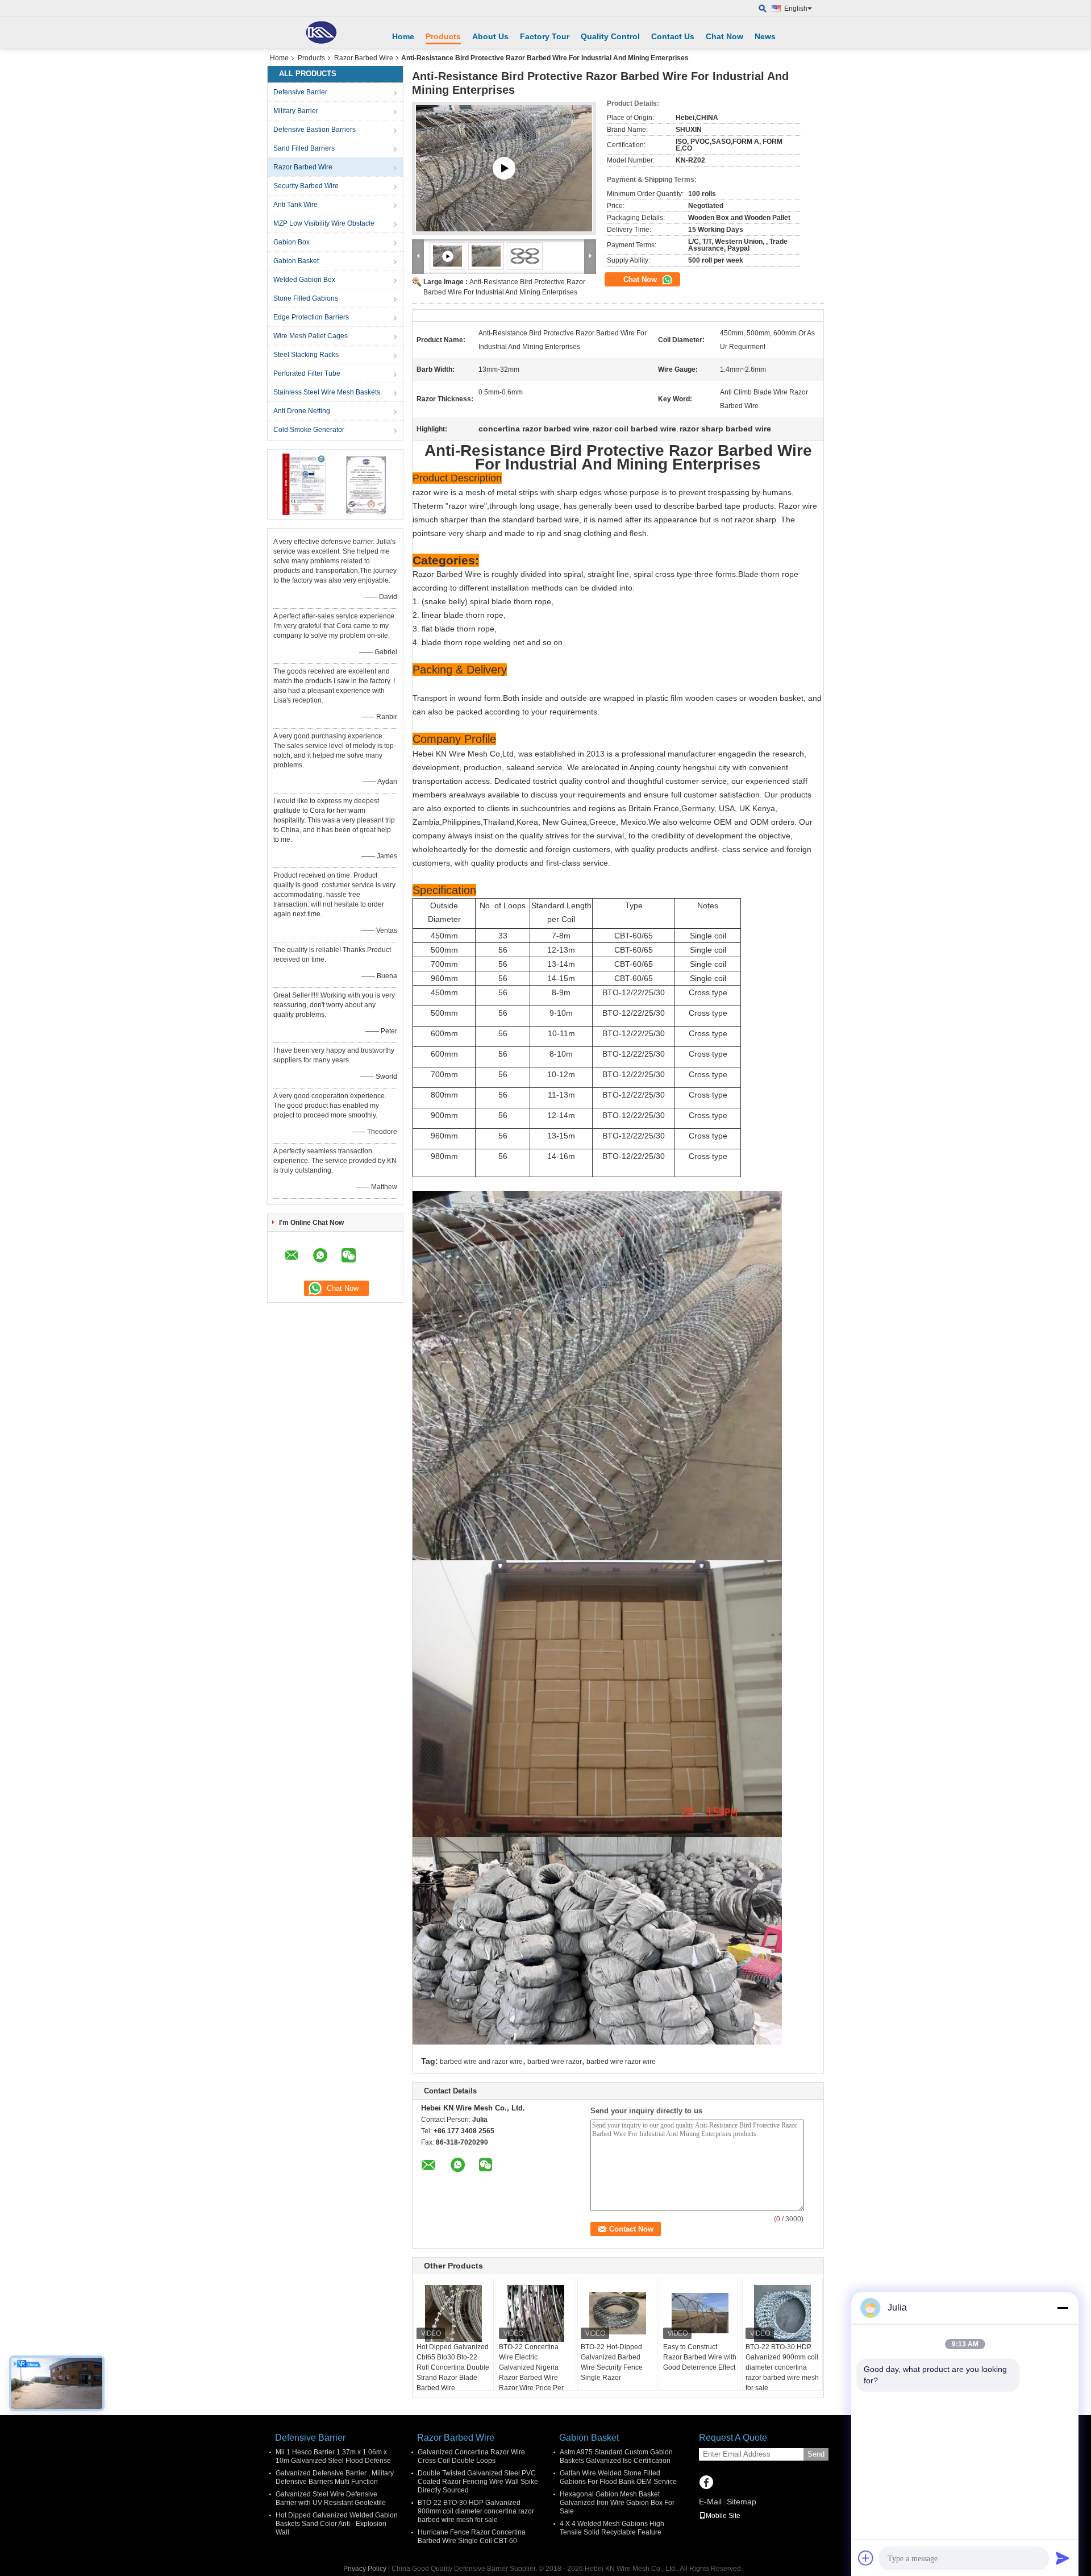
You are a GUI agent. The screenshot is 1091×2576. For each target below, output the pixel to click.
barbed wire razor (555, 2062)
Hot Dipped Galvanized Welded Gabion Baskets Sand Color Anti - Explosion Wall (337, 2524)
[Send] (1063, 2558)
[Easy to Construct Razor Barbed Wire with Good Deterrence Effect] (700, 2313)
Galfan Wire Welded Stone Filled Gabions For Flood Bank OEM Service (618, 2477)
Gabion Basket (296, 261)
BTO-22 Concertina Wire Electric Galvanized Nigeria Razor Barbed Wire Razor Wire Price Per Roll (531, 2373)
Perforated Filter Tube (307, 373)
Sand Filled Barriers (304, 148)
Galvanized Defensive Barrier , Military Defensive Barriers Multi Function (335, 2477)
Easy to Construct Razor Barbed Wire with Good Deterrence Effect (700, 2357)
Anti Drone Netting (302, 411)
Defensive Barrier (300, 92)
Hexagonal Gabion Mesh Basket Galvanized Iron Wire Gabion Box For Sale (617, 2503)
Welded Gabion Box (304, 280)
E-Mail (710, 2502)
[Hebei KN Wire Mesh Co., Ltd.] (321, 32)
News (765, 36)
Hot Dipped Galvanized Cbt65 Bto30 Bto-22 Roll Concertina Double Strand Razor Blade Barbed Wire (453, 2367)
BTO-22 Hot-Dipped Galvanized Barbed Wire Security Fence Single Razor (612, 2362)
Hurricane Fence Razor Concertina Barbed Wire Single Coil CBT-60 (472, 2536)
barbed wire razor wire (621, 2062)
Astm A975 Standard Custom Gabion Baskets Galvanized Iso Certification (616, 2456)
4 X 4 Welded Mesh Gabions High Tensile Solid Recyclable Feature (612, 2528)
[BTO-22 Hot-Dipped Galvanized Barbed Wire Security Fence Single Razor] (618, 2313)
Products (443, 36)
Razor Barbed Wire (364, 58)
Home (403, 36)
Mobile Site (723, 2516)
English (796, 9)
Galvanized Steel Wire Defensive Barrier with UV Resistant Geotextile (331, 2498)
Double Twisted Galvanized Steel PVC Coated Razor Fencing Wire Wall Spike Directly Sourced (478, 2482)
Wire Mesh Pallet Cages (311, 336)
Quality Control (610, 36)
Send (816, 2454)
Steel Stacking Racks (306, 355)
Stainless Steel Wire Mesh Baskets (327, 392)
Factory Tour (545, 36)
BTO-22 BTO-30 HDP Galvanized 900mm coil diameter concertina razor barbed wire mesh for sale (782, 2367)
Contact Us (673, 36)
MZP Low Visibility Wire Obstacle (324, 223)
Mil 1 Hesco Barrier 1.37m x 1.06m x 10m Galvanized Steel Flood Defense (333, 2456)
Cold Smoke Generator (309, 430)
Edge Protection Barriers (311, 317)
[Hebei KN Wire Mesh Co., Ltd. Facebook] (706, 2483)
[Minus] (1063, 2308)
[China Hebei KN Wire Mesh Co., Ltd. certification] (304, 484)
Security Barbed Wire (306, 186)
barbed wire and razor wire (481, 2062)
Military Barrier (296, 111)
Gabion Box (292, 242)
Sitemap (742, 2502)
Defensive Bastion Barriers (315, 130)
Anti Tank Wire (295, 205)
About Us (490, 36)
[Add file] (866, 2558)
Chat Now (724, 36)
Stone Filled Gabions (306, 298)
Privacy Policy (365, 2569)
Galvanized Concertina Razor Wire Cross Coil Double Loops (471, 2456)
